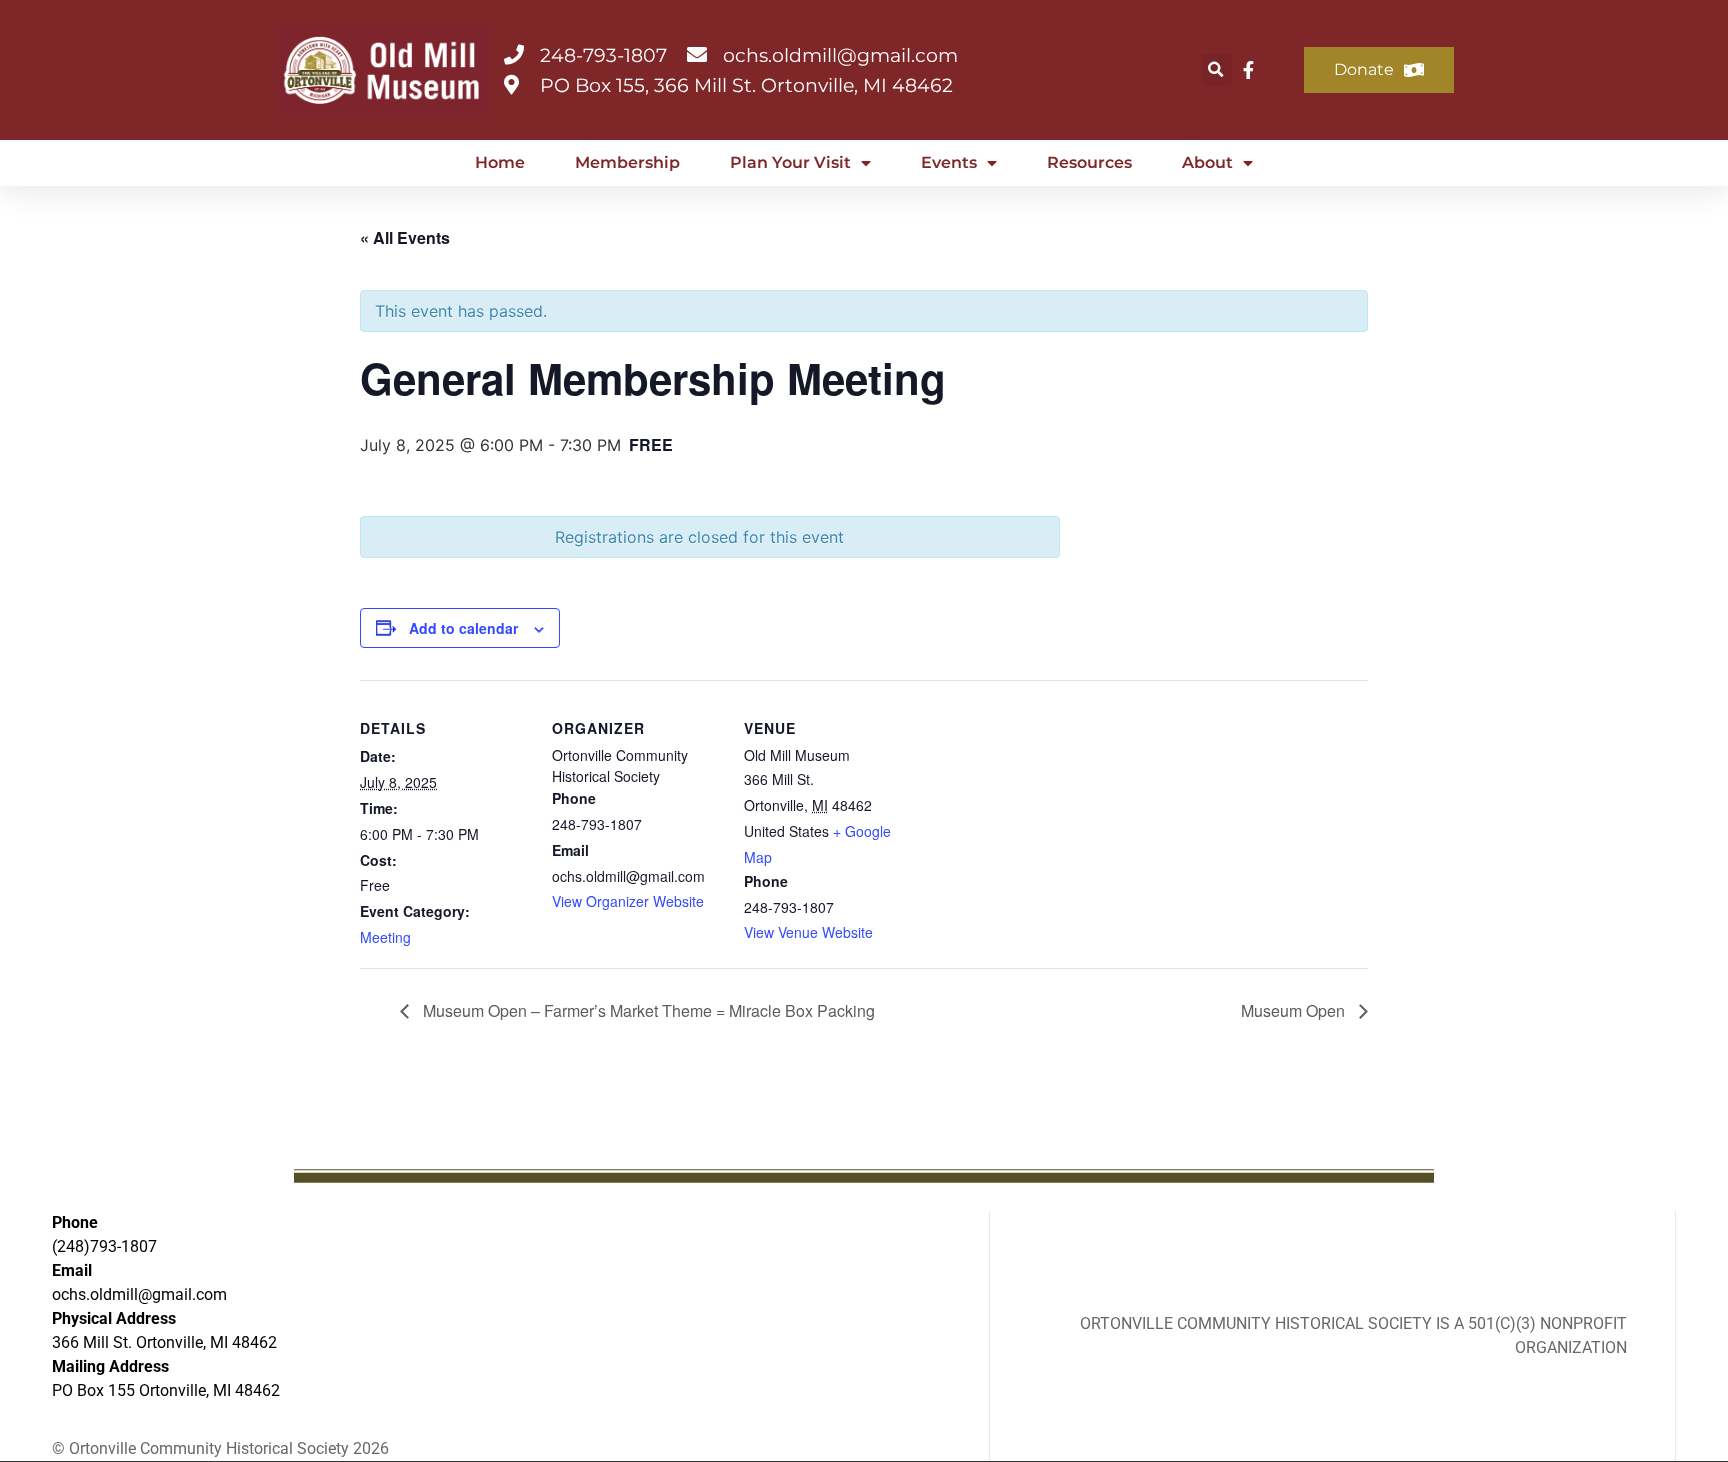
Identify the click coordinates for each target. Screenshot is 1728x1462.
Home (500, 162)
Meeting (385, 937)
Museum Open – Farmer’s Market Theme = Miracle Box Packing (647, 1010)
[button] (1216, 69)
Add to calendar (463, 628)
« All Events (405, 237)
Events (949, 162)
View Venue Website (808, 932)
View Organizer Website (628, 901)
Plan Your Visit (790, 162)
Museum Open (1295, 1010)
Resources (1089, 162)
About (1207, 162)
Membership (627, 162)
